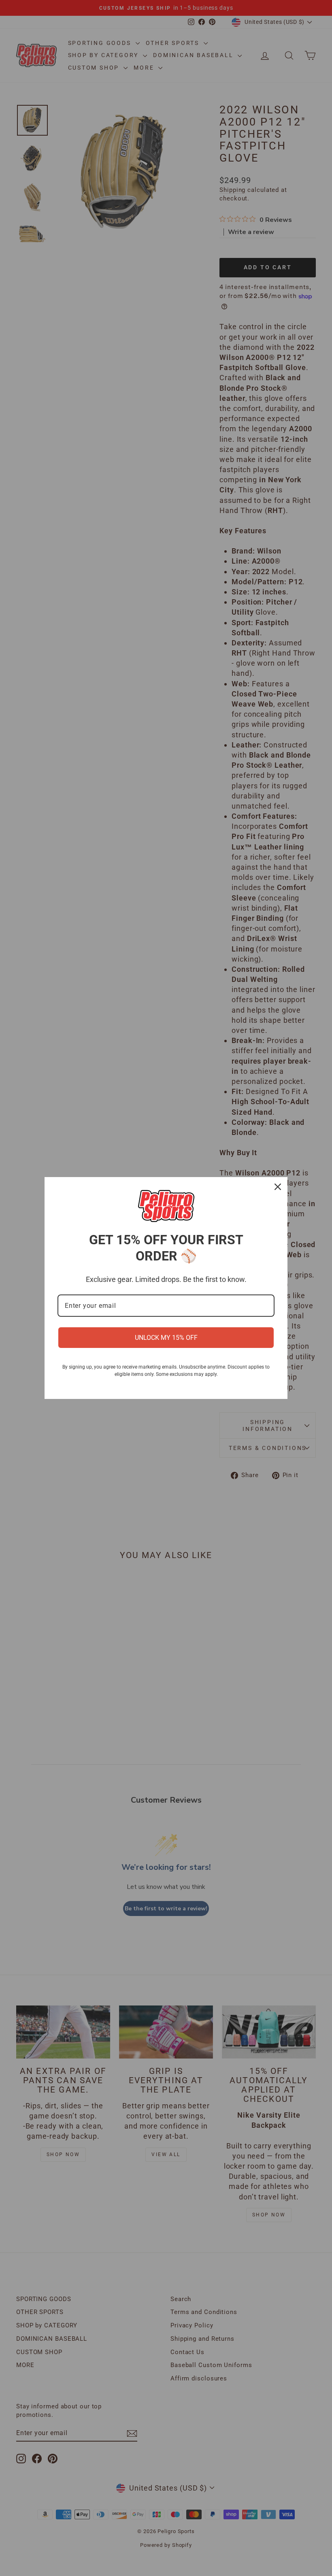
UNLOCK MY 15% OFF (166, 1338)
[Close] (278, 1187)
